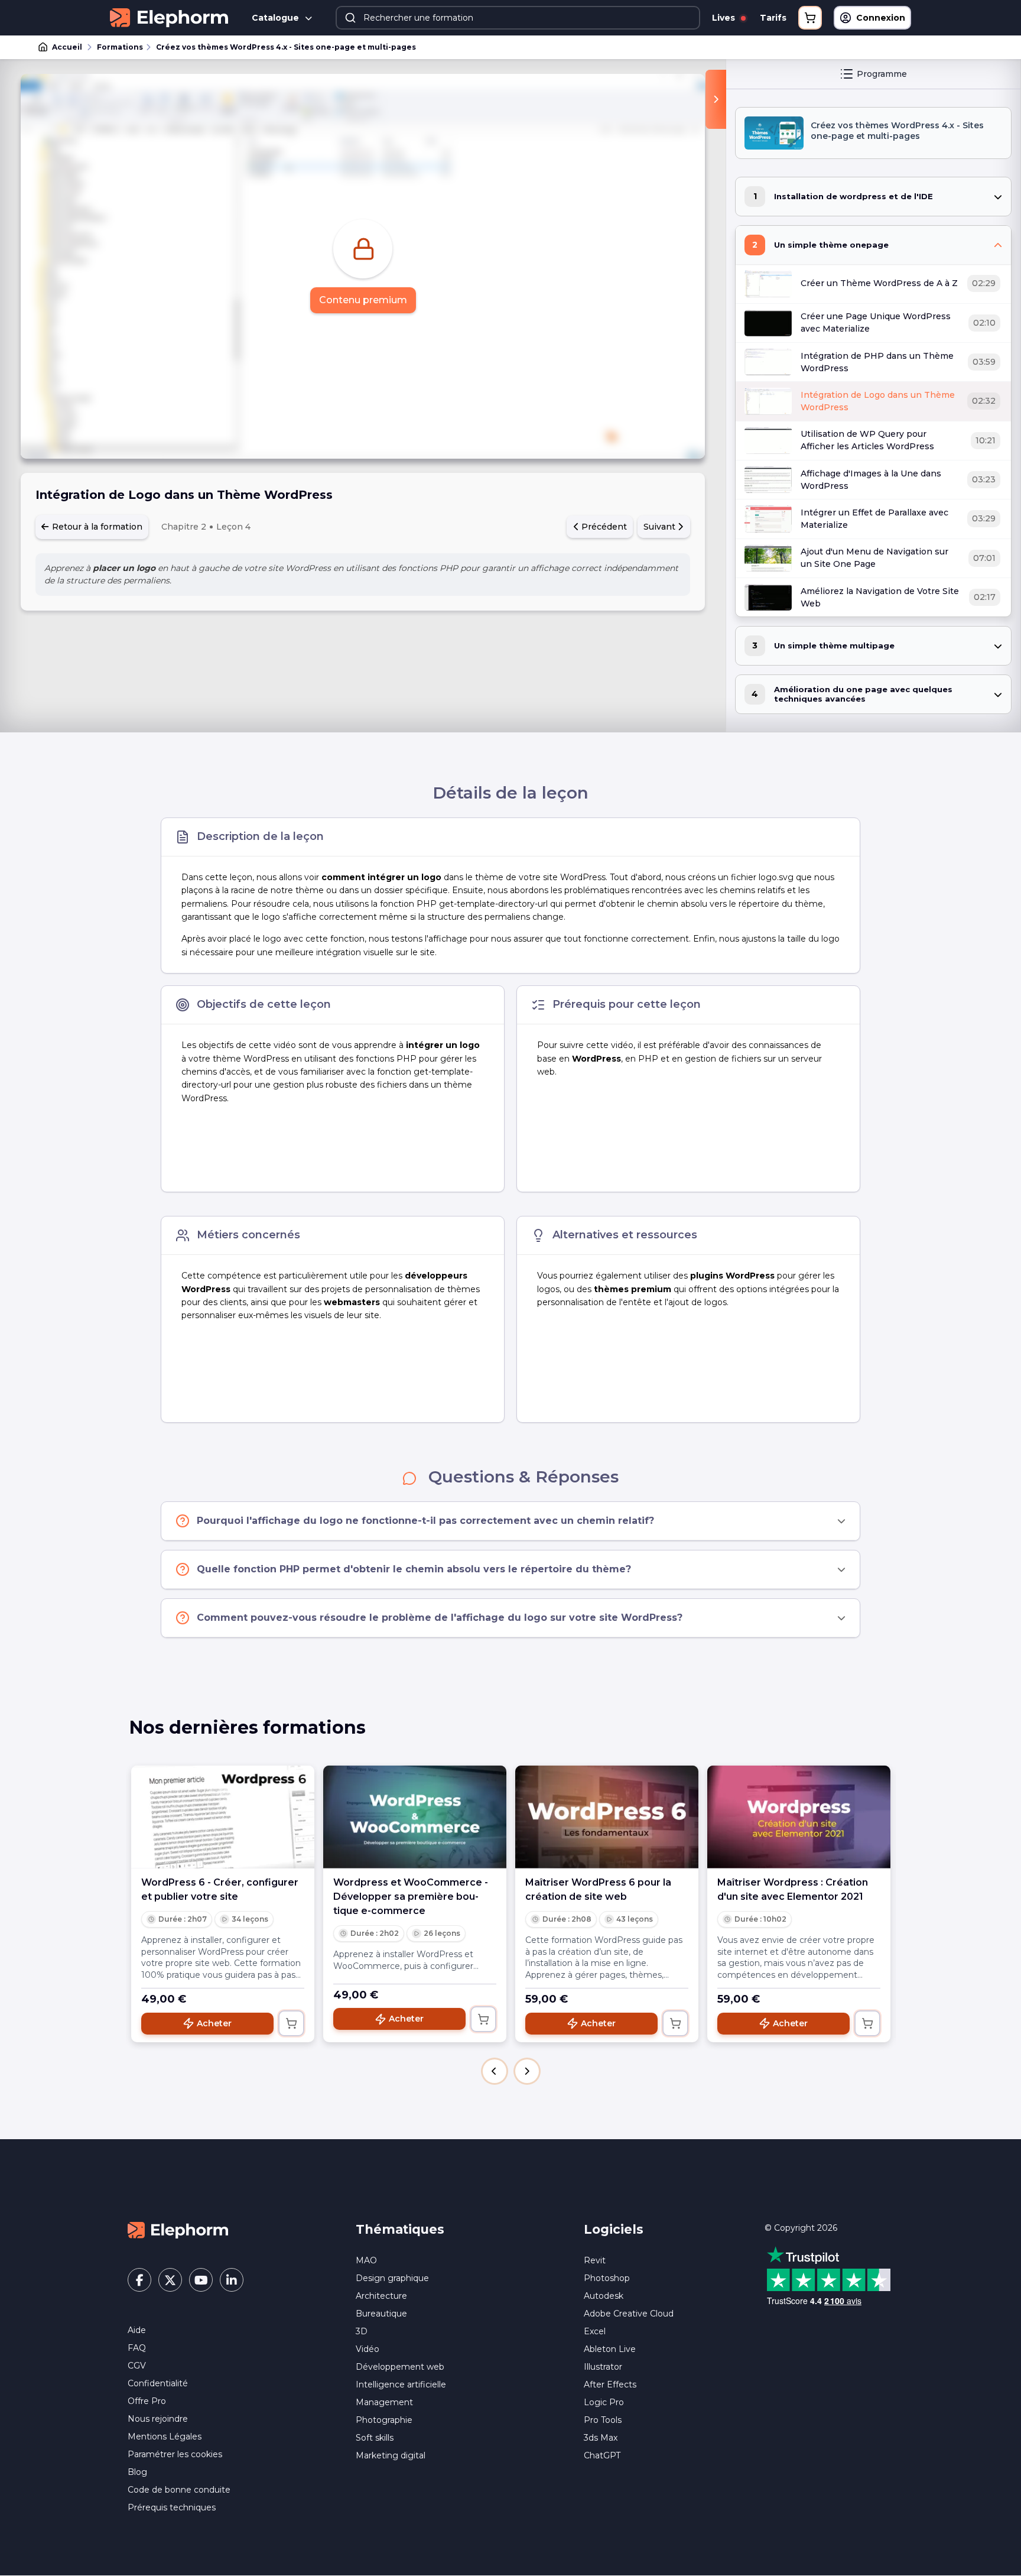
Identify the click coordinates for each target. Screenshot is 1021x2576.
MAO (366, 2260)
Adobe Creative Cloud (629, 2314)
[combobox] (518, 18)
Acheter (214, 2023)
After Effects (610, 2384)
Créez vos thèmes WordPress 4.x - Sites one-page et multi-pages (286, 47)
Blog (137, 2472)
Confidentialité (158, 2383)
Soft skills (375, 2438)
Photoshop (607, 2278)
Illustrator (603, 2367)
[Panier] (810, 18)
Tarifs (773, 18)
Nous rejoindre (158, 2419)
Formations (120, 47)
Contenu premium (363, 300)
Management (384, 2402)
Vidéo (368, 2349)
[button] (495, 2071)
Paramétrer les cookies (175, 2454)
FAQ (137, 2348)
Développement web (400, 2367)
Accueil (67, 47)
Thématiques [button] (400, 2229)
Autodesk (604, 2296)
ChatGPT (602, 2455)
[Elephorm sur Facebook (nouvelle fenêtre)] (139, 2280)
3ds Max (601, 2438)
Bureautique (381, 2314)
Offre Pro (147, 2401)
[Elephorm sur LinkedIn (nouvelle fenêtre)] (232, 2280)
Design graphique (392, 2278)
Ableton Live (610, 2349)
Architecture (381, 2296)
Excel (595, 2331)
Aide (137, 2330)
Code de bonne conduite (179, 2490)
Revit (595, 2260)
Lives (725, 18)
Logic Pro (604, 2402)
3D (362, 2331)
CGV (137, 2366)
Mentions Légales (165, 2437)
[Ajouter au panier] (291, 2023)
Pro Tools (603, 2420)
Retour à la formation (96, 527)
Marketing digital (391, 2455)
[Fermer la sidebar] (716, 99)
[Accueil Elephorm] (178, 2229)
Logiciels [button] (614, 2229)
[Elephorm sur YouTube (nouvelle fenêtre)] (201, 2280)
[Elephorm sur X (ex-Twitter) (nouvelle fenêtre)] (170, 2280)
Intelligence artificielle (401, 2384)
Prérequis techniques (172, 2507)
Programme (882, 74)
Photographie (384, 2420)
